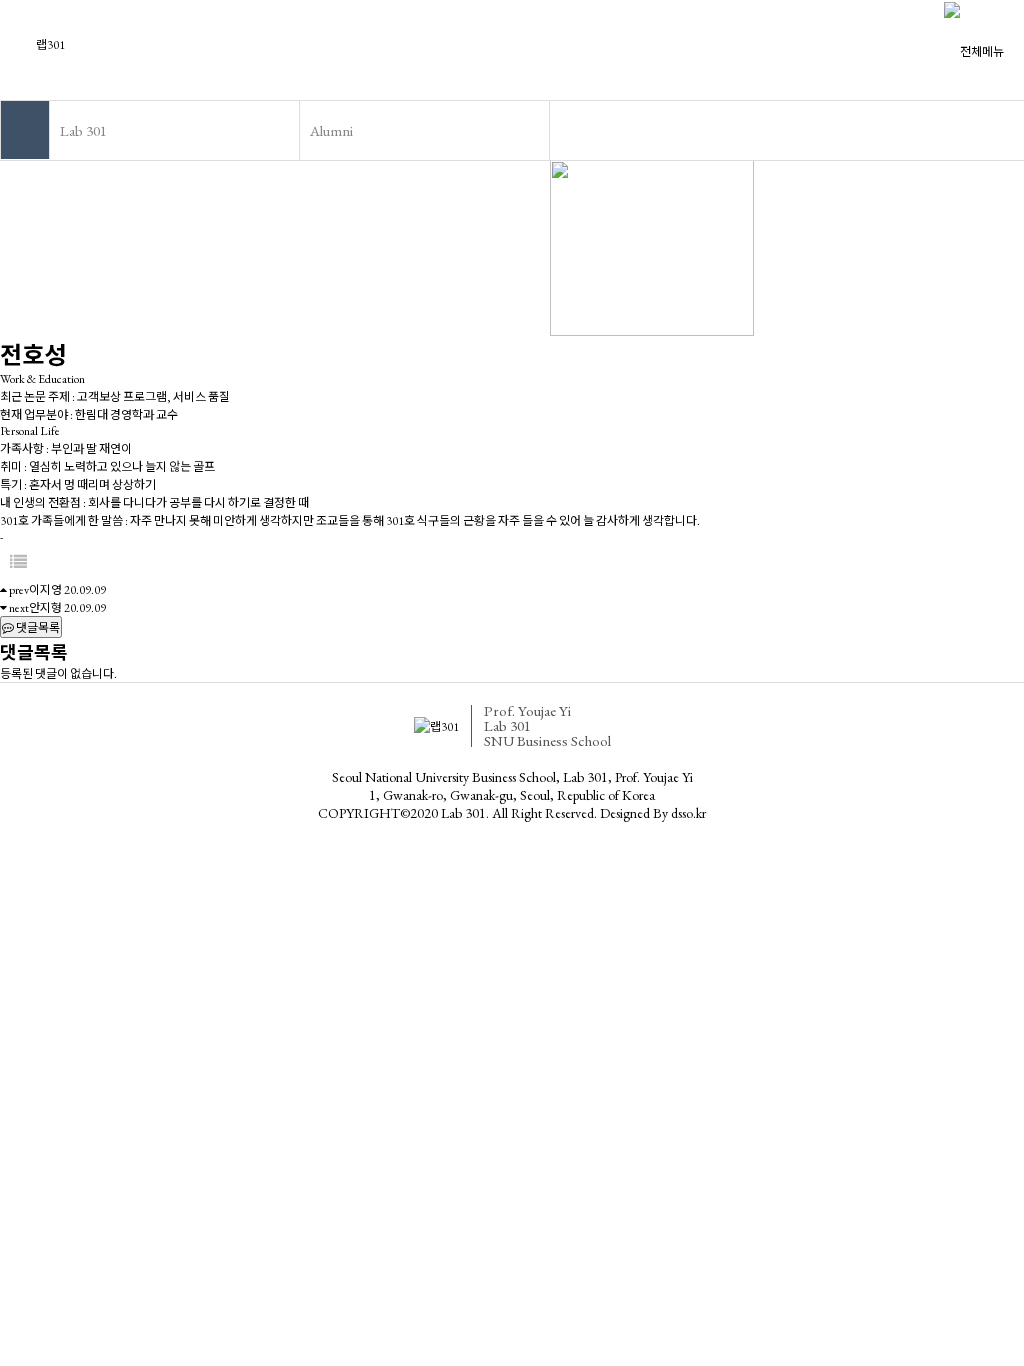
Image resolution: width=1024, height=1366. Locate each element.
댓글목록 (37, 628)
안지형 (45, 608)
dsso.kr (688, 813)
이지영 (45, 590)
